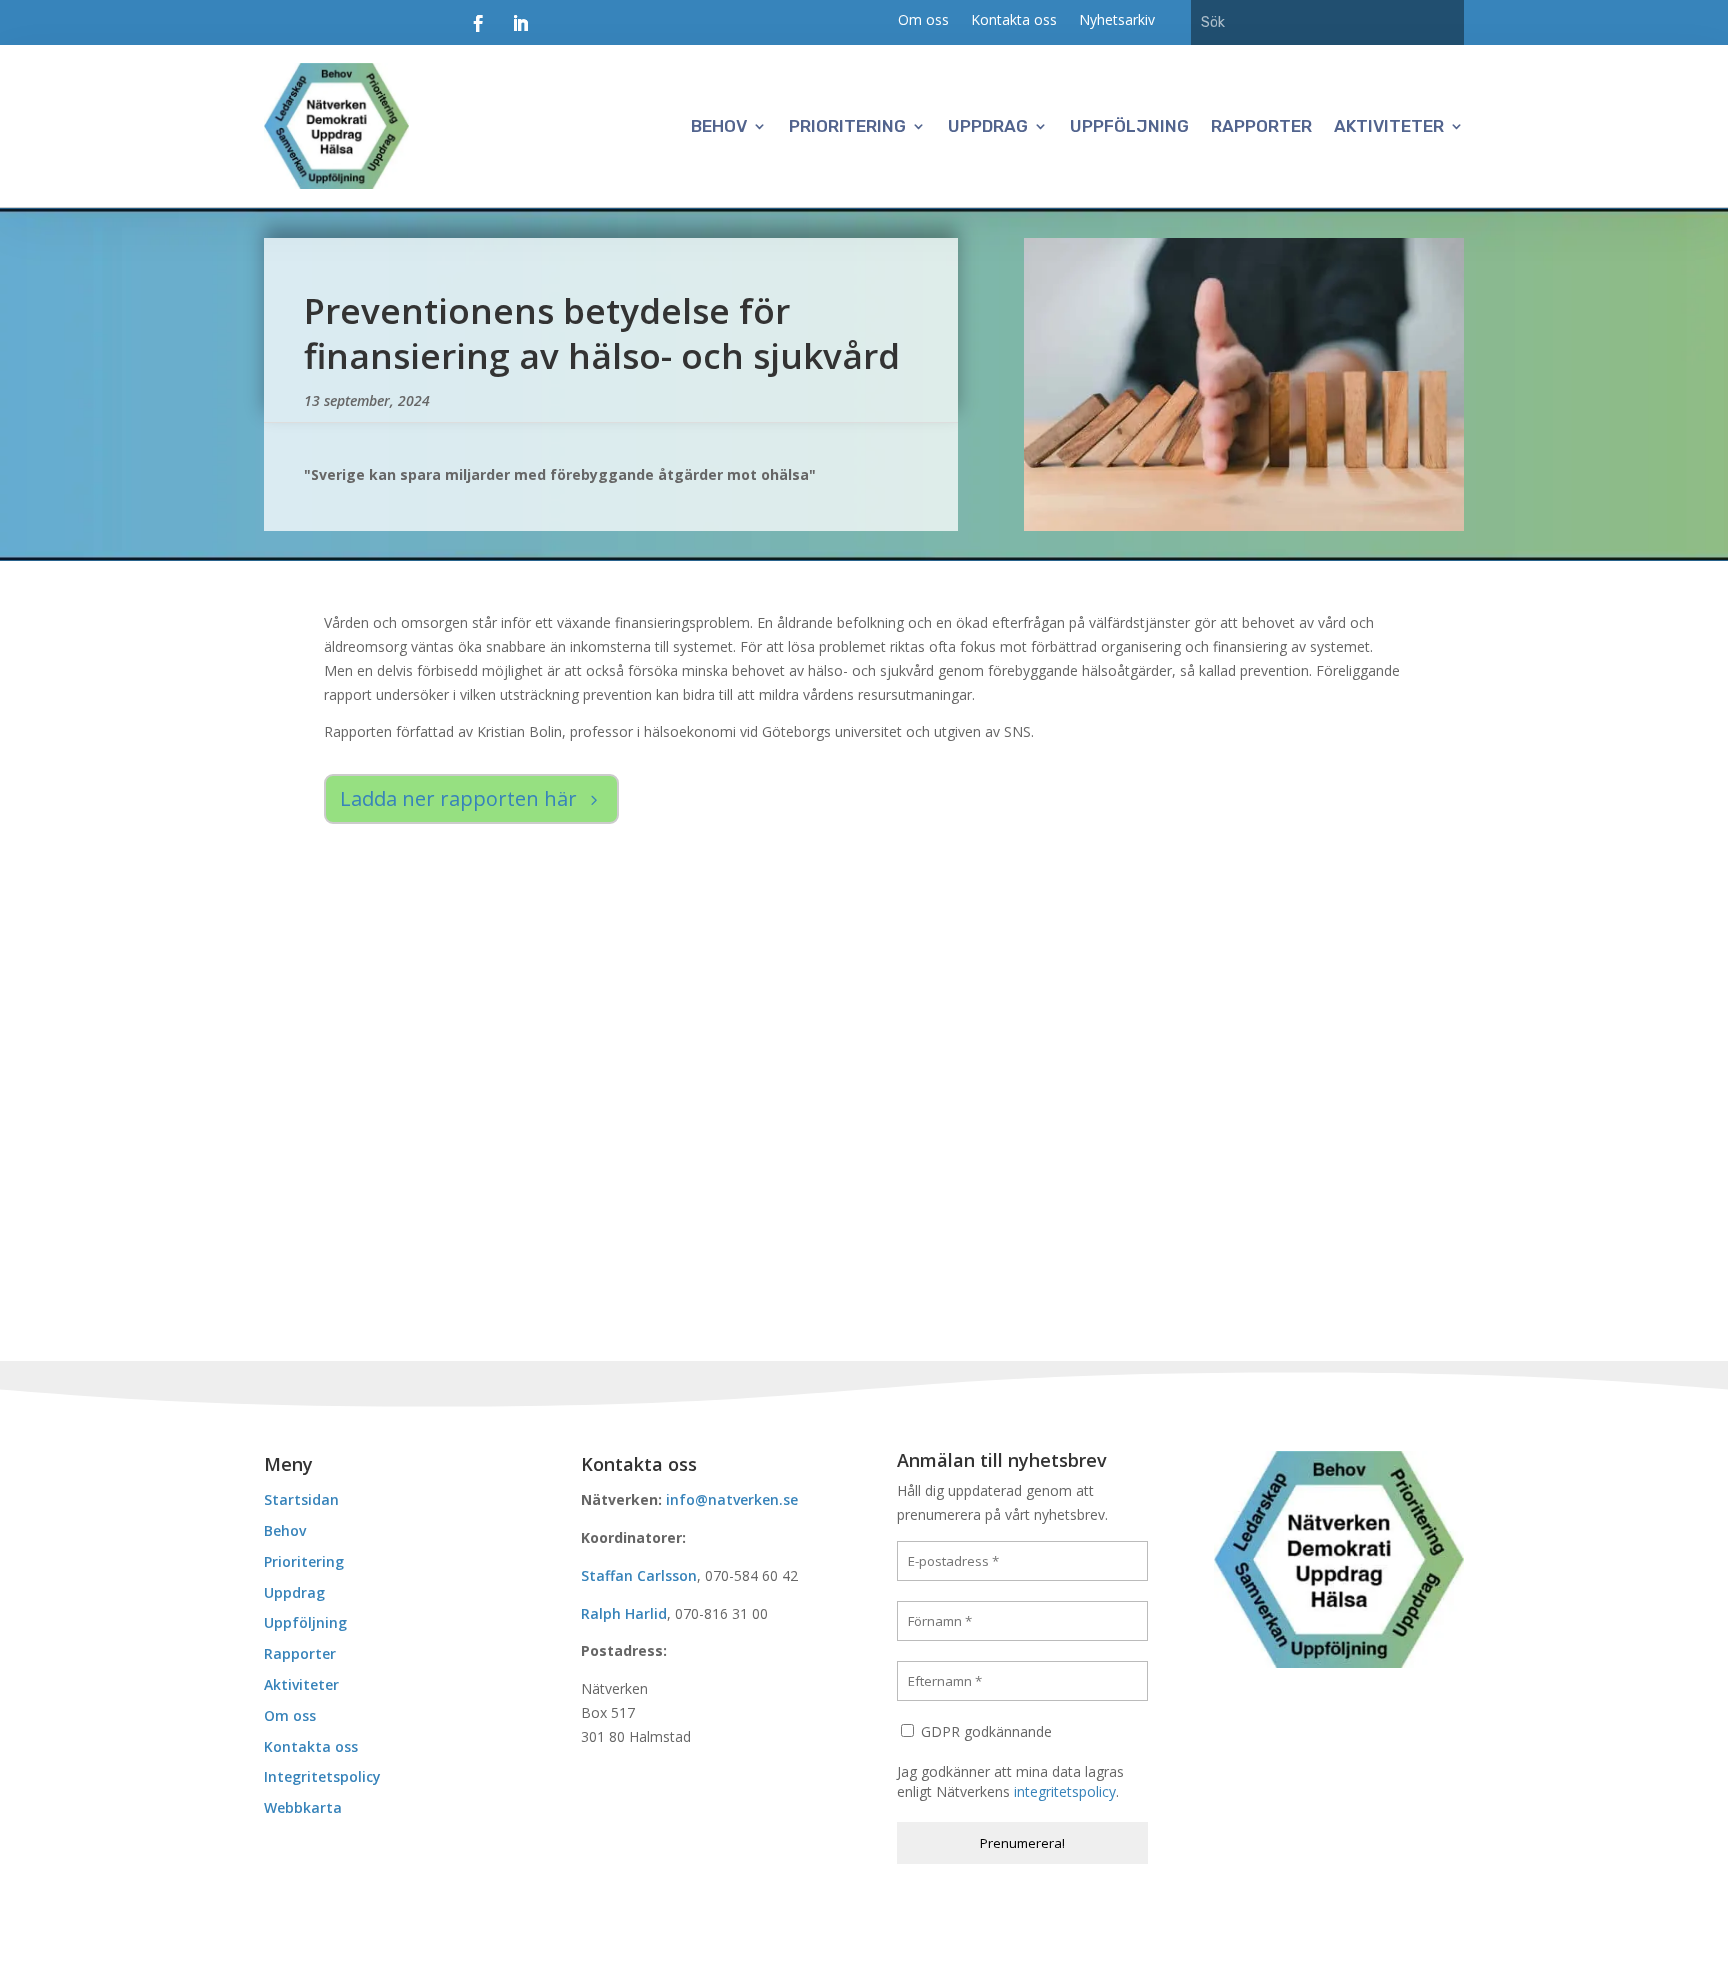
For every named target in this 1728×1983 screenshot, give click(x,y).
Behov (719, 126)
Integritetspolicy (322, 1776)
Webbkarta (303, 1807)
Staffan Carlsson (639, 1575)
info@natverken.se (732, 1499)
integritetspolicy (1065, 1791)
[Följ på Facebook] (478, 24)
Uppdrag (988, 126)
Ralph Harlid (624, 1613)
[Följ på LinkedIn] (520, 24)
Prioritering (847, 126)
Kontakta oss (1014, 21)
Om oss (923, 21)
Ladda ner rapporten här (458, 798)
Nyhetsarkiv (1117, 21)
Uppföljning (1129, 126)
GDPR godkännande (984, 1731)
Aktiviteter (1389, 126)
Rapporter (1261, 126)
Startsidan (301, 1499)
